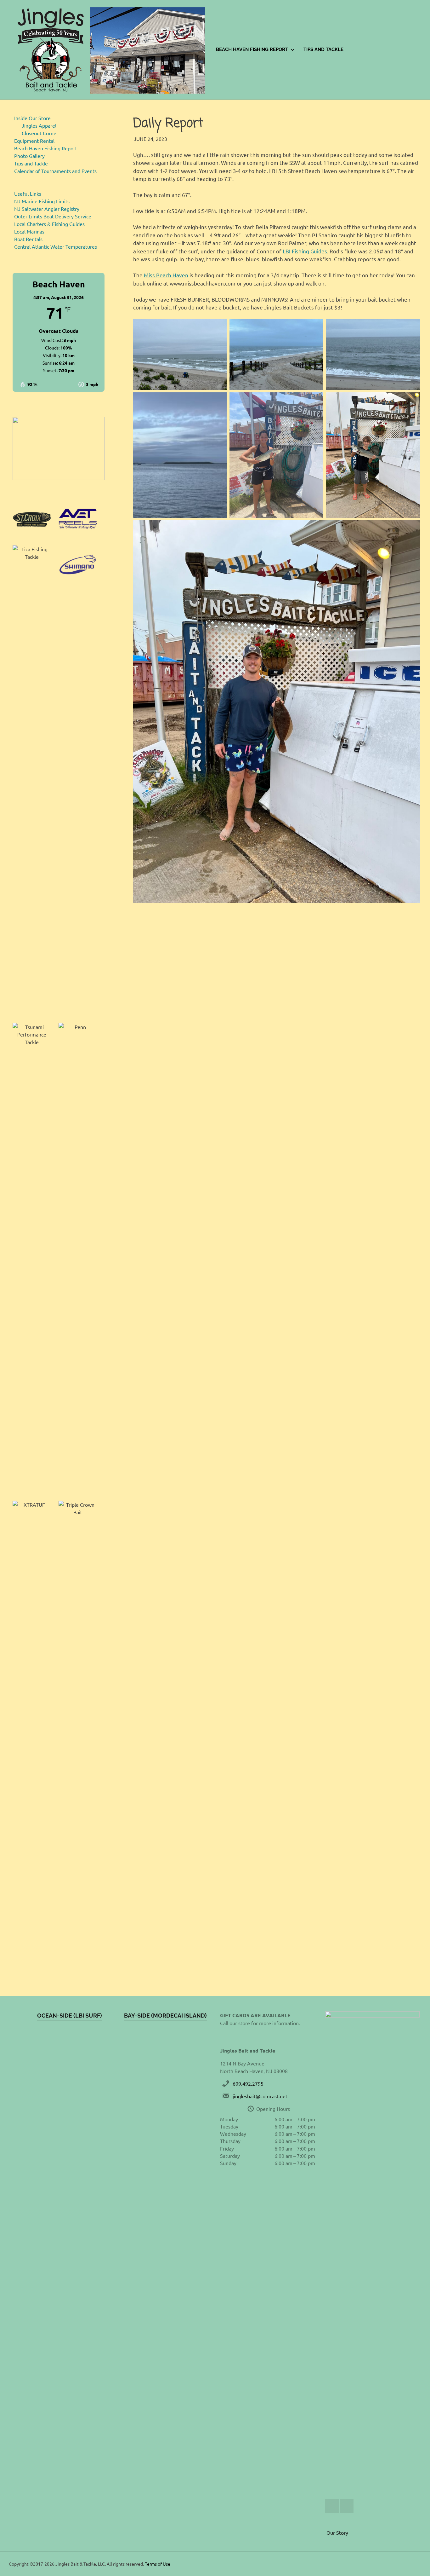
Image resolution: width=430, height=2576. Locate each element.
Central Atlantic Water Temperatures (56, 246)
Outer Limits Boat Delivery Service (53, 216)
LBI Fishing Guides (305, 251)
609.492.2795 (248, 2083)
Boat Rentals (28, 239)
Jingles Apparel (39, 125)
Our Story (337, 2533)
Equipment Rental (34, 141)
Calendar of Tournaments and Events (55, 171)
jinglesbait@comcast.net (260, 2096)
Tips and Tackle (323, 49)
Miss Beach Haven (166, 275)
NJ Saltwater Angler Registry (47, 209)
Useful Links (28, 193)
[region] (59, 448)
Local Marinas (29, 231)
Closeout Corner (40, 133)
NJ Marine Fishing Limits (42, 201)
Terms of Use (158, 2564)
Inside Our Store (32, 118)
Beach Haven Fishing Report (252, 49)
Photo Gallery (29, 156)
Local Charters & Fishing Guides (49, 224)
